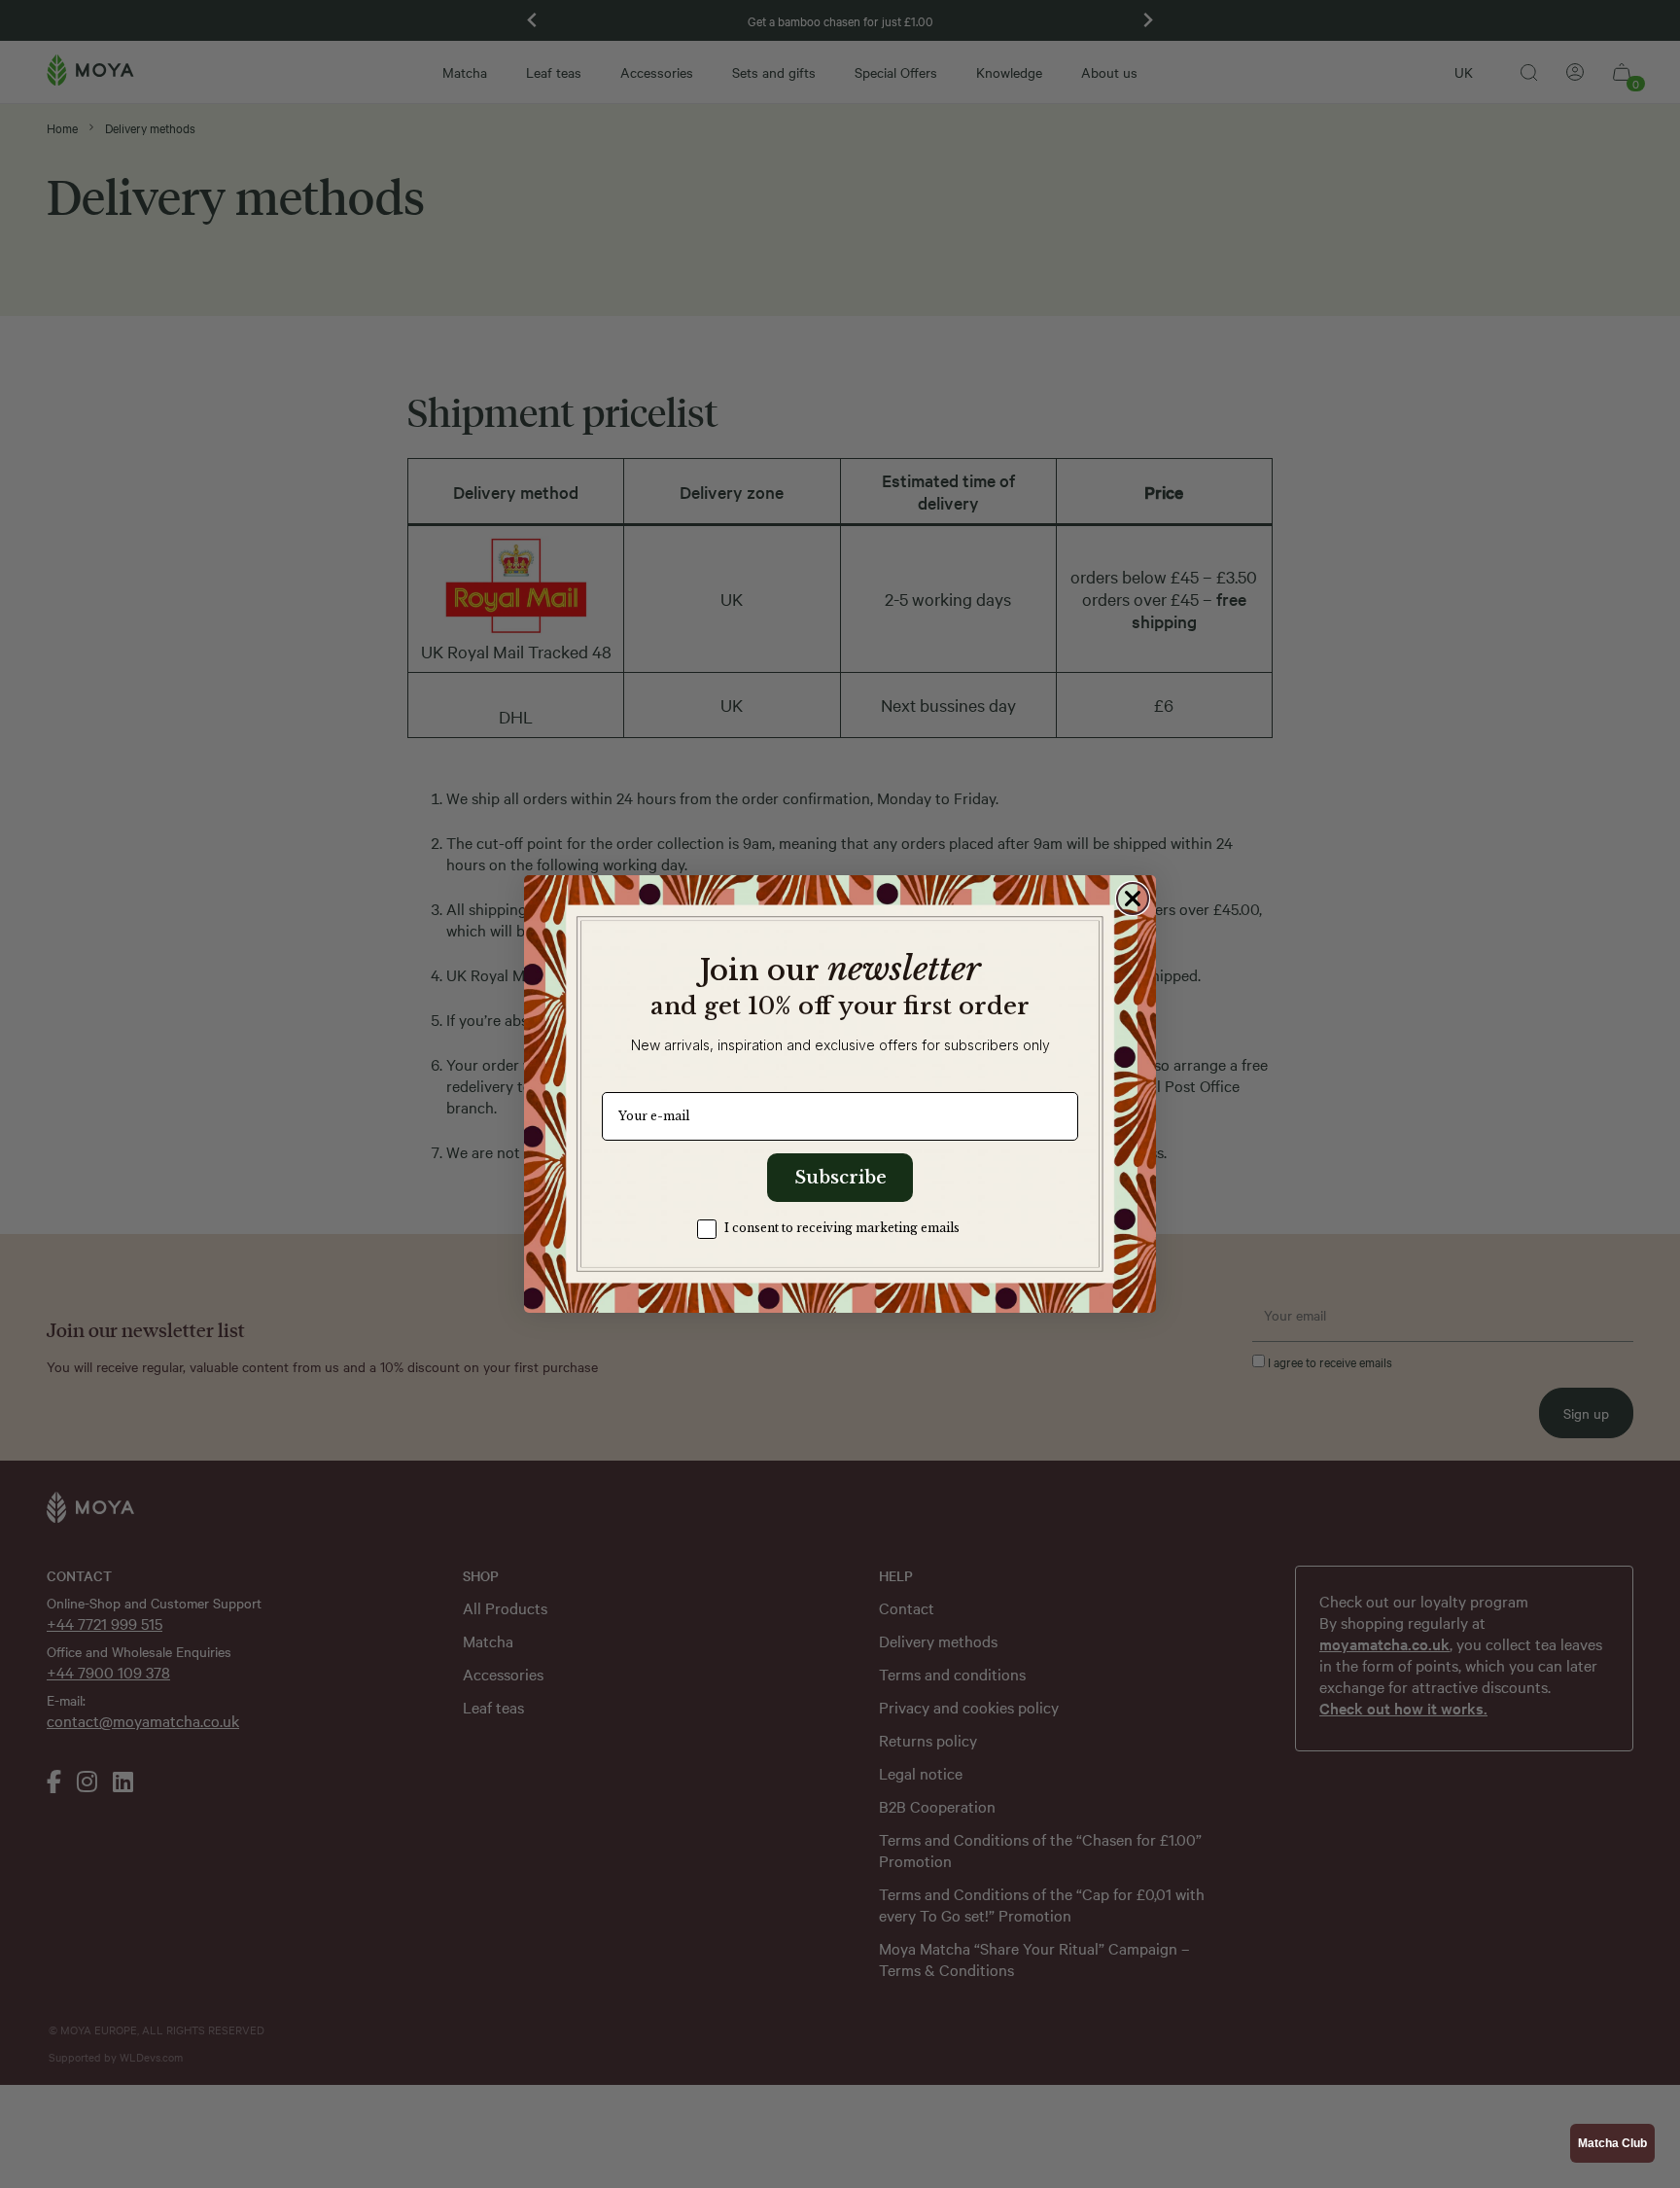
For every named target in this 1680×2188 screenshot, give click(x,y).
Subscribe (840, 1178)
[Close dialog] (1133, 899)
